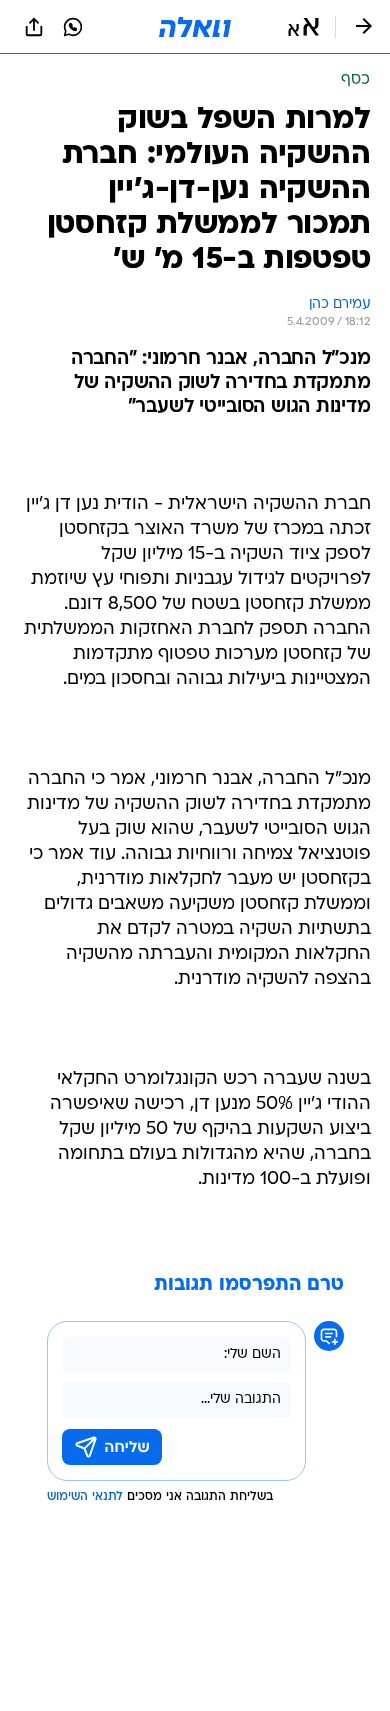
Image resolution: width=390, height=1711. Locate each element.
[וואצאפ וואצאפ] (73, 27)
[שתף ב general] (34, 27)
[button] (303, 27)
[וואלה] (195, 27)
